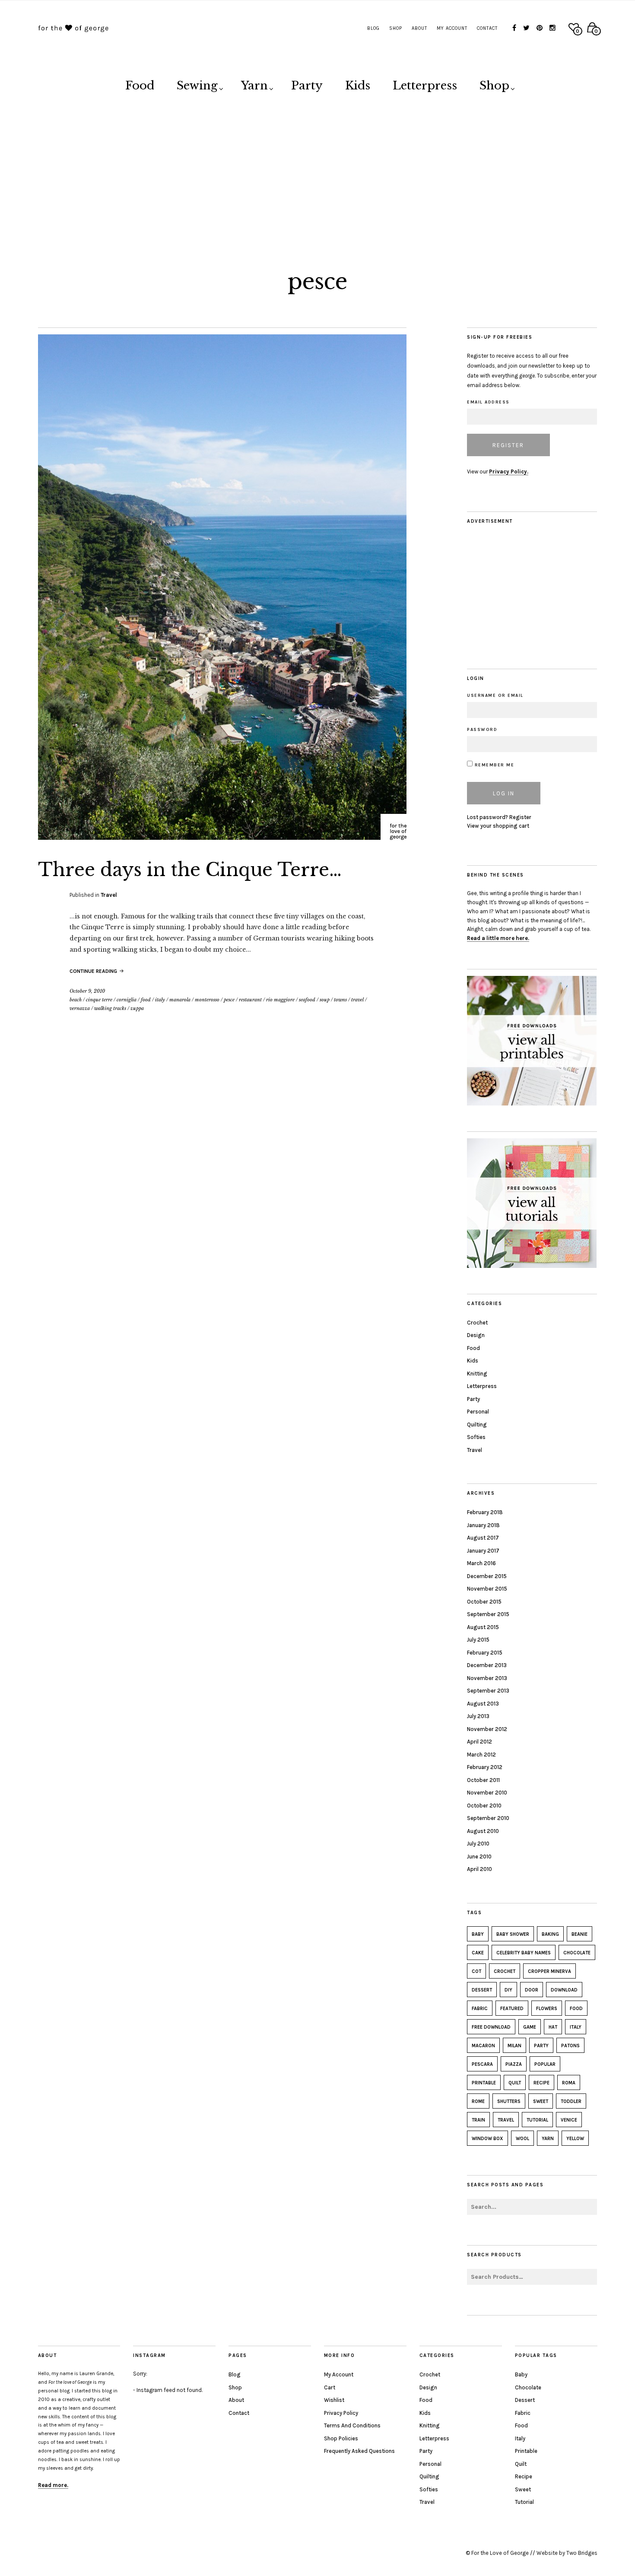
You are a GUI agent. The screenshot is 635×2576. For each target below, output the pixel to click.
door (532, 1990)
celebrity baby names (524, 1953)
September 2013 (488, 1691)
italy (160, 1000)
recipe (541, 2083)
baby (478, 1934)
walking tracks (110, 1008)
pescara (482, 2064)
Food (140, 86)
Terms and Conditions (352, 2425)
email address (488, 402)
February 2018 (485, 1512)
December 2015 (487, 1576)
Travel (109, 895)
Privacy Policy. (509, 472)
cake (478, 1953)
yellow (575, 2139)
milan (514, 2046)
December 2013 (487, 1665)
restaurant (250, 1000)
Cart (330, 2387)
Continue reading (94, 971)
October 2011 (483, 1780)
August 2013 (483, 1704)
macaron (483, 2046)
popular (545, 2064)
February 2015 (485, 1653)
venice (569, 2120)
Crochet (477, 1323)
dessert (482, 1990)
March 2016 (481, 1563)
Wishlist (334, 2400)
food (146, 1000)
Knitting (477, 1374)
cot (476, 1971)
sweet (541, 2101)
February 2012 (485, 1767)
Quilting (477, 1425)
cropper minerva (549, 1971)
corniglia (127, 1000)
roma (569, 2083)
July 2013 (478, 1716)
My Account (452, 28)
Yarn (254, 86)
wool (522, 2139)
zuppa (137, 1008)
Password (482, 730)
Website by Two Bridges (567, 2553)
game (530, 2027)
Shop (396, 28)
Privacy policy (341, 2413)
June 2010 (479, 1857)
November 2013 (487, 1678)
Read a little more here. (498, 938)
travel (357, 1000)
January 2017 (483, 1551)
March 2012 (481, 1755)
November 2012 (487, 1729)
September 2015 (488, 1614)
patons (570, 2046)
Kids (358, 86)
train (478, 2120)
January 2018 (483, 1525)
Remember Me (493, 765)
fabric (480, 2009)
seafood (307, 1000)
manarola (180, 1000)
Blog (373, 28)
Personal (478, 1412)
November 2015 (487, 1589)
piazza (514, 2064)
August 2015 (483, 1627)
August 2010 (483, 1831)
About (419, 28)
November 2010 (487, 1793)
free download (491, 2027)
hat (553, 2027)
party (541, 2046)
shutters (509, 2101)
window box (487, 2139)
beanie (579, 1934)
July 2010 (478, 1844)
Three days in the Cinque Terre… (190, 870)
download (564, 1990)
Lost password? (487, 817)
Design (476, 1335)
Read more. (53, 2485)
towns (340, 1000)
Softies (476, 1437)
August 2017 (483, 1538)
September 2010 (488, 1818)
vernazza (80, 1008)
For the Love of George (500, 2553)
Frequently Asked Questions (359, 2451)
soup (325, 1000)
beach (76, 1000)
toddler (571, 2101)
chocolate (577, 1953)
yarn (548, 2139)
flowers (547, 2009)
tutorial (537, 2120)
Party (307, 86)
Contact (487, 28)
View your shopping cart (498, 826)
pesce (229, 1000)
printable (484, 2083)
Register (520, 817)
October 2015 (484, 1602)
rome (478, 2101)
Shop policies (341, 2438)
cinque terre (99, 1000)
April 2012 (479, 1742)
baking (550, 1934)
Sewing (197, 86)
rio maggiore (280, 1000)
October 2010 (484, 1806)
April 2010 (479, 1869)
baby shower (513, 1934)
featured (512, 2009)
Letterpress (425, 86)
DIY (508, 1990)
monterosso (207, 1000)
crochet (505, 1971)
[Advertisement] (317, 174)
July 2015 (478, 1640)
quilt (515, 2083)
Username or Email (495, 696)
